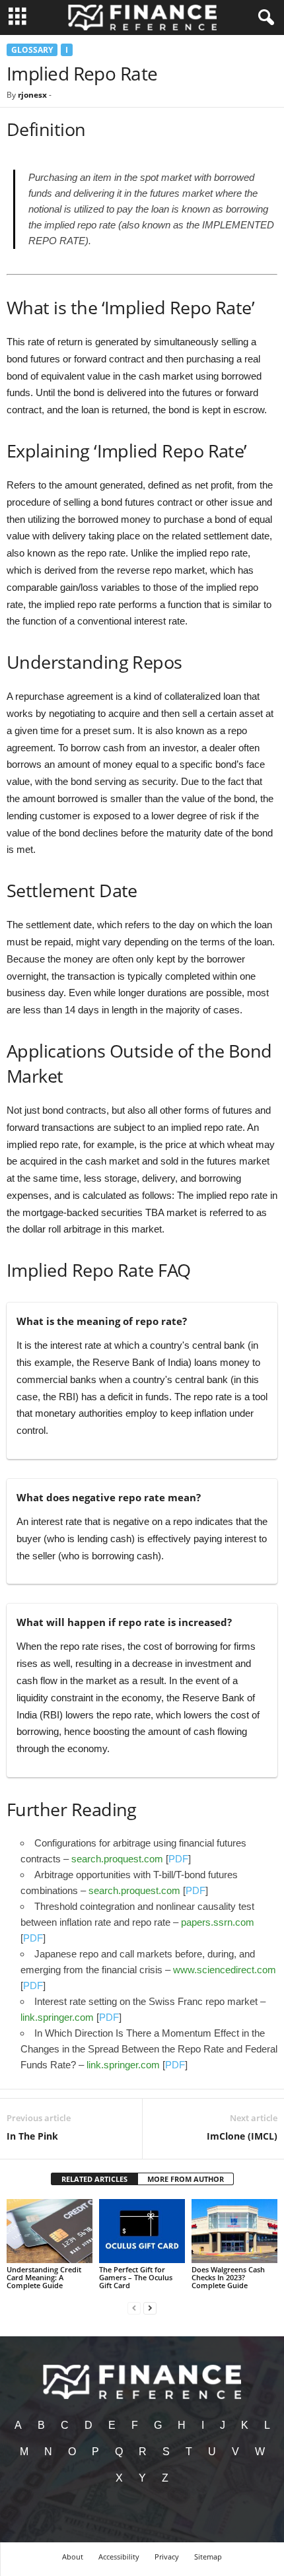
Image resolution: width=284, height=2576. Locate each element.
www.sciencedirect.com (225, 1970)
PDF (178, 1859)
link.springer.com (57, 2017)
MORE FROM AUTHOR (186, 2179)
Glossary (32, 50)
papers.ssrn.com (218, 1922)
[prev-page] (134, 2308)
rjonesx (32, 95)
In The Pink (32, 2136)
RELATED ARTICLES (94, 2179)
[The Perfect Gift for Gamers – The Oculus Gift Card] (142, 2231)
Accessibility (119, 2557)
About (73, 2557)
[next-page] (150, 2308)
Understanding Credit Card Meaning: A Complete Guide (44, 2277)
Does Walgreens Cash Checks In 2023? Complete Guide (228, 2277)
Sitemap (208, 2557)
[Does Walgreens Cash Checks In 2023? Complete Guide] (234, 2231)
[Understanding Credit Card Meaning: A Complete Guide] (50, 2231)
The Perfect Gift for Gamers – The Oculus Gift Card (136, 2277)
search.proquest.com (117, 1859)
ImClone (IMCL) (242, 2136)
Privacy (167, 2557)
